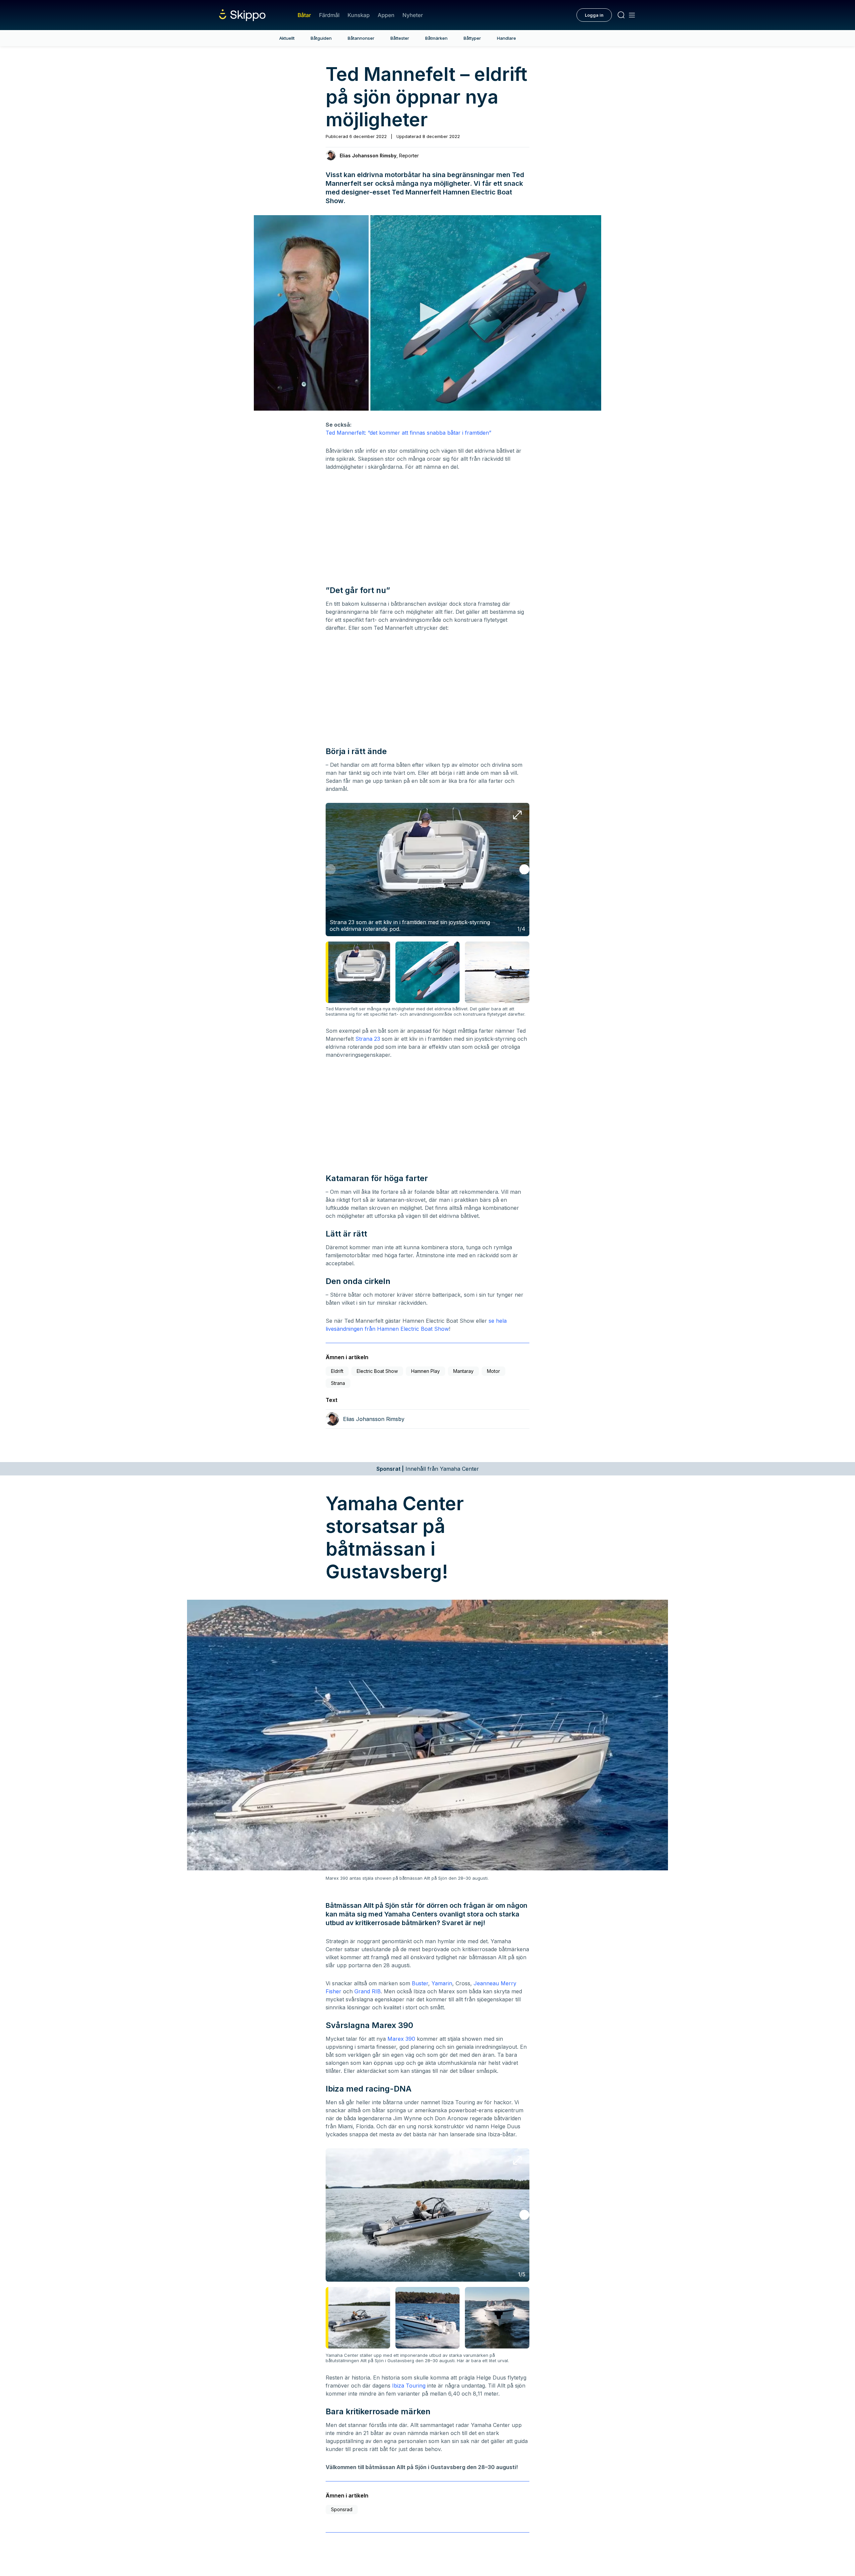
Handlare (506, 38)
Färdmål (329, 15)
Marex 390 (401, 2039)
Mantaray (463, 1371)
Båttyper (472, 38)
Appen (386, 15)
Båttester (400, 38)
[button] (427, 312)
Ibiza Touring (409, 2386)
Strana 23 (368, 1039)
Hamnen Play (425, 1371)
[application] (427, 313)
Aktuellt (287, 38)
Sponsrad (342, 2509)
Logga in (594, 15)
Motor (493, 1371)
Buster (420, 1983)
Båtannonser (361, 38)
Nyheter (413, 15)
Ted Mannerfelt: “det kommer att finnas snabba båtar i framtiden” (408, 433)
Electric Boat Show (377, 1371)
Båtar (304, 15)
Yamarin (442, 1983)
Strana (338, 1383)
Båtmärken (436, 38)
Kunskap (359, 15)
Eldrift (337, 1371)
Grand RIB (368, 1991)
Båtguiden (321, 38)
